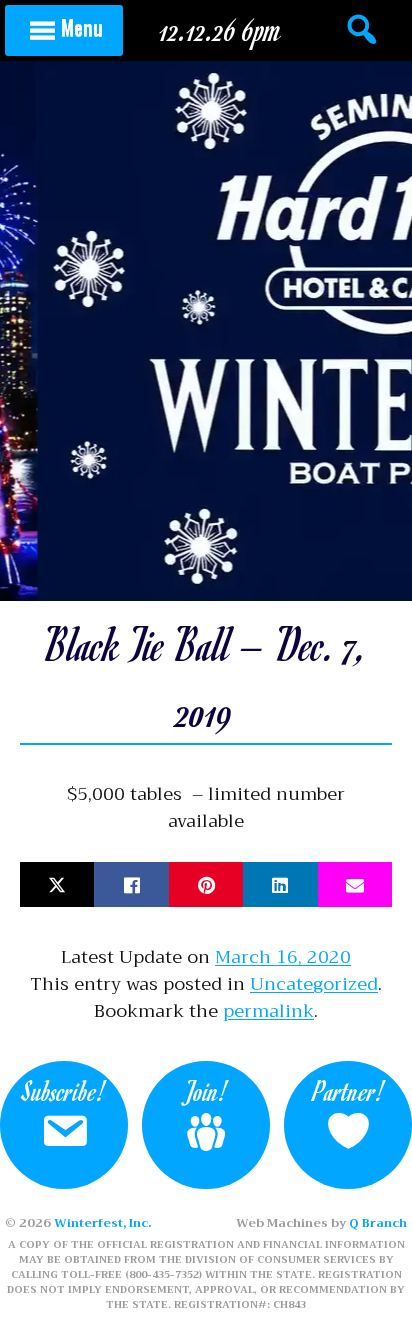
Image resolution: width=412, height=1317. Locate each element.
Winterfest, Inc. (102, 1223)
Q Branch (378, 1223)
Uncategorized (314, 984)
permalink (268, 1011)
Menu (82, 27)
